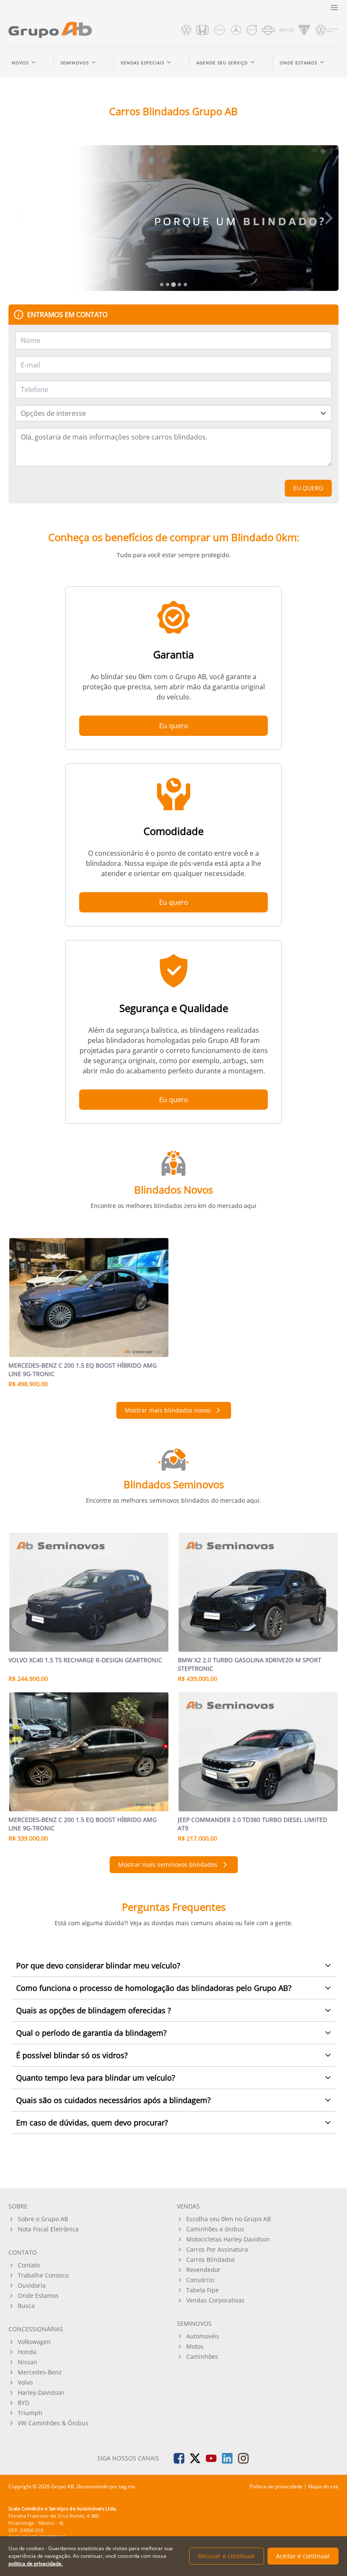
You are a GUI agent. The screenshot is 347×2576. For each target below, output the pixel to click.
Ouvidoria (32, 2285)
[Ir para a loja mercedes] (236, 30)
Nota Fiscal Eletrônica (48, 2229)
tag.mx (127, 2486)
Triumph (30, 2413)
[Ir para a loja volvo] (252, 30)
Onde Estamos (38, 2295)
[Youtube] (211, 2458)
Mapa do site (323, 2486)
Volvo (25, 2382)
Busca (26, 2306)
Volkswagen (34, 2342)
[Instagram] (243, 2458)
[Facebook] (179, 2458)
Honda (27, 2352)
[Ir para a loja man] (327, 30)
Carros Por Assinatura (217, 2249)
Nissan (28, 2362)
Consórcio (200, 2280)
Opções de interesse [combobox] (53, 413)
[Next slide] (328, 218)
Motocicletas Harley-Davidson (228, 2239)
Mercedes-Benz (40, 2372)
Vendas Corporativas (215, 2300)
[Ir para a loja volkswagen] (186, 30)
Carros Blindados (211, 2260)
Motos (195, 2346)
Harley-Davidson (41, 2392)
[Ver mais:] (173, 218)
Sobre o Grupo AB (43, 2219)
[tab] (162, 285)
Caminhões (202, 2356)
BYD (23, 2403)
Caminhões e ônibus (215, 2229)
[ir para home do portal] (50, 30)
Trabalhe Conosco (43, 2275)
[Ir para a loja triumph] (304, 30)
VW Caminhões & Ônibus (53, 2423)
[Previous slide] (19, 218)
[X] (195, 2458)
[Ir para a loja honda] (203, 30)
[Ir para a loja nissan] (220, 30)
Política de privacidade (276, 2486)
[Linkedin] (227, 2458)
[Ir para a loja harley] (268, 30)
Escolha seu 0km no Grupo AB (229, 2219)
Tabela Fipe (202, 2290)
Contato (29, 2265)
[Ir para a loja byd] (286, 30)
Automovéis (203, 2336)
